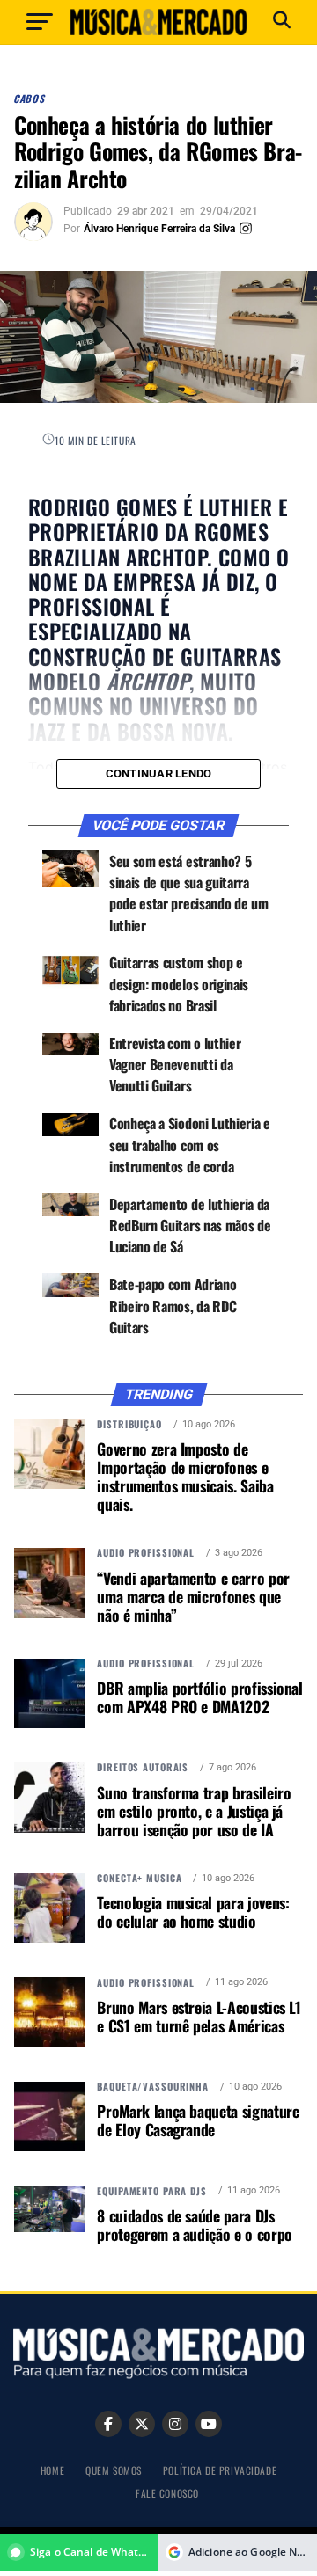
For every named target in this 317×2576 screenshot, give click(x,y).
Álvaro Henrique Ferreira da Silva (159, 229)
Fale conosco (167, 2493)
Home (52, 2470)
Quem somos (114, 2470)
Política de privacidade (220, 2470)
